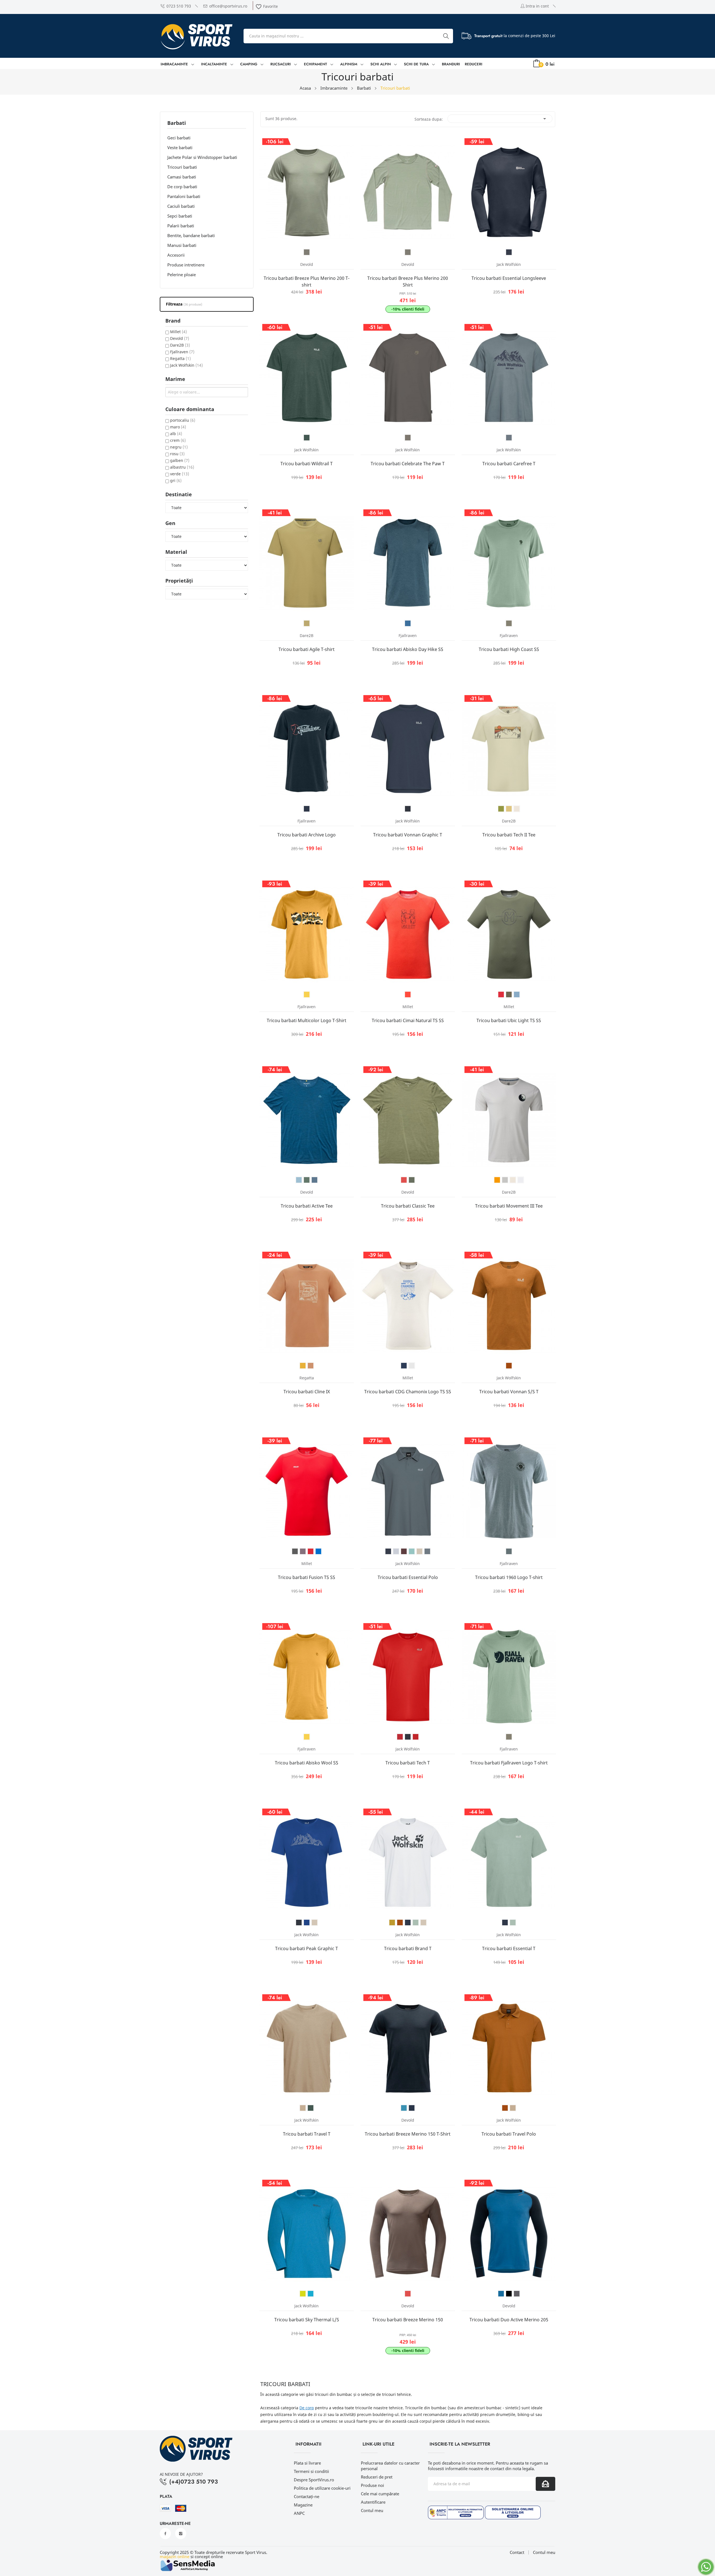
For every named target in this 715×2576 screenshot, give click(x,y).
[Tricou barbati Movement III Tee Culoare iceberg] (505, 1180)
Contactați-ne (307, 2496)
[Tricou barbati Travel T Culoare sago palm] (311, 2108)
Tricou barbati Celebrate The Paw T (408, 464)
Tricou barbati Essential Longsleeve (509, 278)
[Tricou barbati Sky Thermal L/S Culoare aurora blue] (311, 2294)
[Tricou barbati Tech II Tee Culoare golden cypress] (501, 809)
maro (178, 427)
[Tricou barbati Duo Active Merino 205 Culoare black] (509, 2294)
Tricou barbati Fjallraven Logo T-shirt (509, 1763)
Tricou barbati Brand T (408, 1948)
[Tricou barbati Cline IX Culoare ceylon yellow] (303, 1366)
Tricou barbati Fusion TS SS (307, 1577)
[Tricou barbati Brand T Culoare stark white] (423, 1923)
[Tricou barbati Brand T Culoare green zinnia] (416, 1923)
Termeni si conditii (311, 2471)
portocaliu (183, 420)
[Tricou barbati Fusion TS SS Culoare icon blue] (318, 1551)
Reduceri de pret (377, 2477)
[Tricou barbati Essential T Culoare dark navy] (505, 1923)
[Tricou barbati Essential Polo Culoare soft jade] (412, 1551)
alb (176, 434)
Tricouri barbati (182, 167)
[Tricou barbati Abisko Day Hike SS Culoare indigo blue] (408, 623)
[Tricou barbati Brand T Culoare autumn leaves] (400, 1923)
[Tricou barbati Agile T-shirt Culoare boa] (307, 623)
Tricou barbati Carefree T (509, 464)
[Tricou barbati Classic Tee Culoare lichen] (412, 1180)
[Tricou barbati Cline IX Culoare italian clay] (311, 1366)
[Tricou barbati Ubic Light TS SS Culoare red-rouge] (501, 994)
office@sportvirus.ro (228, 6)
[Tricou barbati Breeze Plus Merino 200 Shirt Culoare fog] (408, 252)
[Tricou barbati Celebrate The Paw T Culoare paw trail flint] (408, 438)
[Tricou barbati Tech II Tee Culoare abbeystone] (517, 809)
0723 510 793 (179, 6)
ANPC (299, 2513)
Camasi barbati (182, 177)
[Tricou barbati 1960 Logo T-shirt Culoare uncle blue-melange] (509, 1551)
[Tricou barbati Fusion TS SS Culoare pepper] (303, 1551)
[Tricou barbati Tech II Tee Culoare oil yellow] (509, 809)
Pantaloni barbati (184, 196)
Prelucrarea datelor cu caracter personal (390, 2466)
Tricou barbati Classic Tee (408, 1206)
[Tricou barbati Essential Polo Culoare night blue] (388, 1551)
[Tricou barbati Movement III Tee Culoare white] (521, 1180)
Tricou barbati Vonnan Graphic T (408, 835)
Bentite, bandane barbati (191, 235)
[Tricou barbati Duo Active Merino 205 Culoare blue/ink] (501, 2294)
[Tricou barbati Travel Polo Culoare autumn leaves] (505, 2108)
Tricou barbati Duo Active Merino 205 (509, 2320)
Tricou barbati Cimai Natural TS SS (408, 1020)
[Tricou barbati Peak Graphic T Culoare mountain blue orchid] (307, 1923)
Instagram (181, 2534)
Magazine (303, 2505)
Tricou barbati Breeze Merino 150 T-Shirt (408, 2134)
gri (176, 480)
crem (178, 440)
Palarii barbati (181, 226)
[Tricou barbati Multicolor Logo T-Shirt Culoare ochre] (307, 994)
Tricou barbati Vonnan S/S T (509, 1392)
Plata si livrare (307, 2463)
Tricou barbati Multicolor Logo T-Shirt (307, 1020)
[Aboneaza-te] (545, 2484)
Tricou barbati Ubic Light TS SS (509, 1020)
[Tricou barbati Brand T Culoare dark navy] (408, 1923)
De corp (307, 2408)
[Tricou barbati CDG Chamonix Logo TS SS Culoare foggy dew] (412, 1366)
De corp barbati (182, 187)
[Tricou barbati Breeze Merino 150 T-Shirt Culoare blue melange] (404, 2108)
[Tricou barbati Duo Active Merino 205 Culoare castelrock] (517, 2294)
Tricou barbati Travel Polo (509, 2134)
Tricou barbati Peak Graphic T (307, 1948)
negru (179, 447)
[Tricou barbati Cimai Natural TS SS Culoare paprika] (408, 994)
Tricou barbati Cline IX (307, 1392)
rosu (177, 454)
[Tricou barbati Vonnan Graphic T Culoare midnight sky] (408, 809)
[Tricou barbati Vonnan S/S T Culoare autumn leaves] (509, 1366)
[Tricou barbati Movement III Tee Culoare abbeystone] (513, 1180)
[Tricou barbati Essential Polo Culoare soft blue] (396, 1551)
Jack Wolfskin (186, 365)
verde (180, 474)
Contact (517, 2552)
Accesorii (176, 255)
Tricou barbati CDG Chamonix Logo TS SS (408, 1392)
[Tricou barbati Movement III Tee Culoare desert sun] (497, 1180)
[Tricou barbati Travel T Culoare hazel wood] (303, 2108)
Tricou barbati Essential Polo (408, 1577)
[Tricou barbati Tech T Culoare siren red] (416, 1737)
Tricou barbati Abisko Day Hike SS (408, 649)
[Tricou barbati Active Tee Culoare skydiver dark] (314, 1180)
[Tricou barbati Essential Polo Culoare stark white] (420, 1551)
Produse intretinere (186, 265)
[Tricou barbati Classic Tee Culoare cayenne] (404, 1180)
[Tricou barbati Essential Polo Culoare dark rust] (404, 1551)
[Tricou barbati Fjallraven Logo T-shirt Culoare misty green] (509, 1737)
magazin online (175, 2556)
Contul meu (372, 2510)
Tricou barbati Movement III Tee (509, 1206)
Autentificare (373, 2502)
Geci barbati (179, 138)
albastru (182, 467)
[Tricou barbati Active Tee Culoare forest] (307, 1180)
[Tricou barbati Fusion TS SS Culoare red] (311, 1551)
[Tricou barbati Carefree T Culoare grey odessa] (509, 438)
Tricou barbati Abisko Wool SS (307, 1763)
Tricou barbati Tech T (408, 1763)
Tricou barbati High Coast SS (509, 649)
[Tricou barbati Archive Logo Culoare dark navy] (307, 809)
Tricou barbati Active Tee (307, 1206)
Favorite (267, 6)
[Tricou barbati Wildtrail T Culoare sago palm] (307, 438)
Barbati (177, 123)
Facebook (165, 2534)
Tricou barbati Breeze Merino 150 (408, 2320)
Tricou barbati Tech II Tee (509, 835)
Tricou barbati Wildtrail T (307, 464)
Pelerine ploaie (182, 275)
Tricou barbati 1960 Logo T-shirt (509, 1577)
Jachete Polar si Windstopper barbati (202, 157)
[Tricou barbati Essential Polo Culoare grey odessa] (427, 1551)
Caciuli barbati (181, 206)
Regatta (180, 358)
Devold (180, 338)
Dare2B (180, 345)
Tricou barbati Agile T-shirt (307, 649)
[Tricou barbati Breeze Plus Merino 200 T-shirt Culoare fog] (307, 252)
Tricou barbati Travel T (307, 2134)
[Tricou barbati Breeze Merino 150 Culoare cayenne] (408, 2294)
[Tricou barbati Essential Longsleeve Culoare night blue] (509, 252)
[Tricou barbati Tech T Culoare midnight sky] (408, 1737)
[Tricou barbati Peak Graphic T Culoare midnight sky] (299, 1923)
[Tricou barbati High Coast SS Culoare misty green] (509, 623)
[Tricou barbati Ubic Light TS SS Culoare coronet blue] (517, 994)
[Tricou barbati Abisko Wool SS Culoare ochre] (307, 1737)
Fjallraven (182, 352)
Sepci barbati (180, 216)
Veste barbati (180, 147)
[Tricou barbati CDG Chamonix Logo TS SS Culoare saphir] (404, 1366)
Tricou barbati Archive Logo (307, 835)
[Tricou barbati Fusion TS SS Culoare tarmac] (295, 1551)
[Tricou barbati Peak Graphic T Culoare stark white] (314, 1923)
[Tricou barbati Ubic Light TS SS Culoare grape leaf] (509, 994)
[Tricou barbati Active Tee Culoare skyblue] (299, 1180)
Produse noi (372, 2485)
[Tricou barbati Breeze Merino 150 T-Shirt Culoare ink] (412, 2108)
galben (180, 460)
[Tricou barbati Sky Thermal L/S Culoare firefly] (303, 2294)
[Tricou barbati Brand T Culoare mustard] (392, 1923)
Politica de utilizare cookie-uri (322, 2488)
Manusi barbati (182, 245)
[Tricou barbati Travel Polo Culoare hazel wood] (513, 2108)
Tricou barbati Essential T (509, 1948)
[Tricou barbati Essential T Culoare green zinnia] (513, 1923)
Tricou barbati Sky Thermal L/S (307, 2320)
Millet (178, 332)
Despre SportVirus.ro (314, 2480)
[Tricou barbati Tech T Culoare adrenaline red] (400, 1737)
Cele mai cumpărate (380, 2494)
